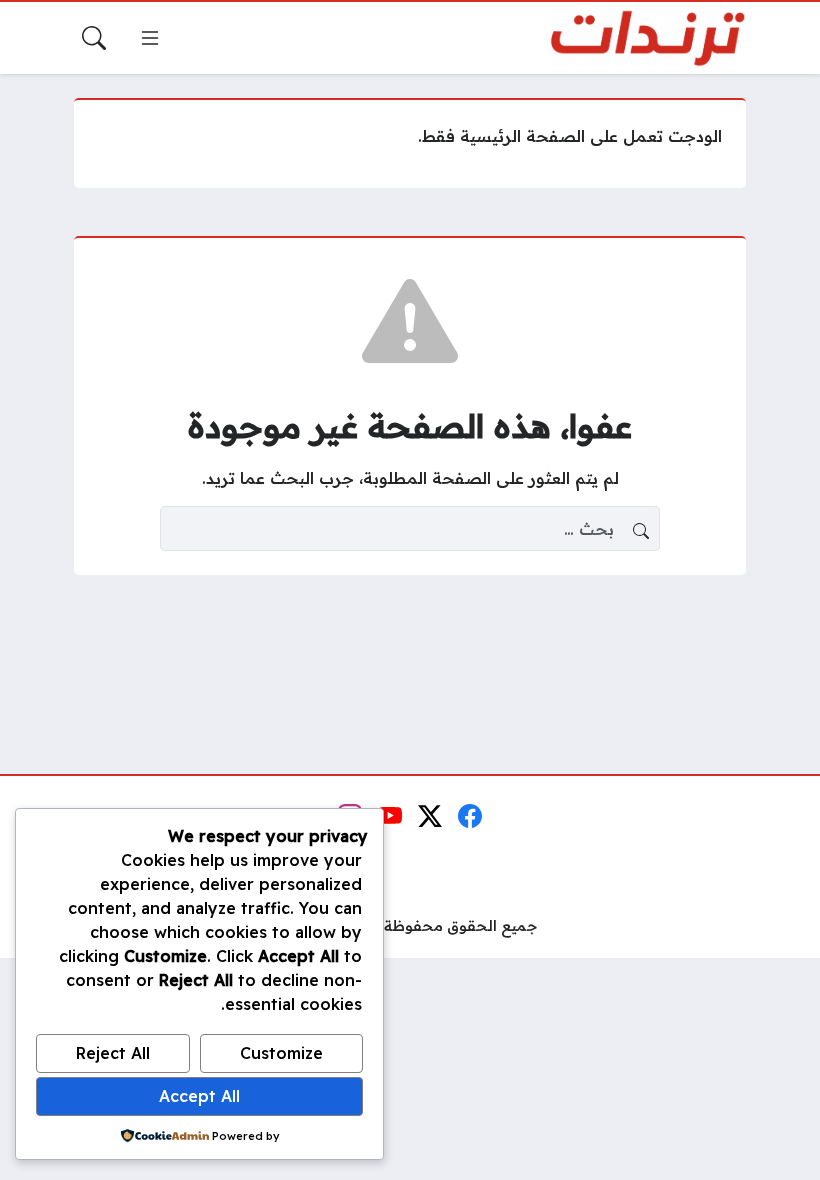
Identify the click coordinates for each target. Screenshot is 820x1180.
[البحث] (94, 38)
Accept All (199, 1096)
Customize (281, 1053)
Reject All (113, 1053)
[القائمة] (150, 38)
